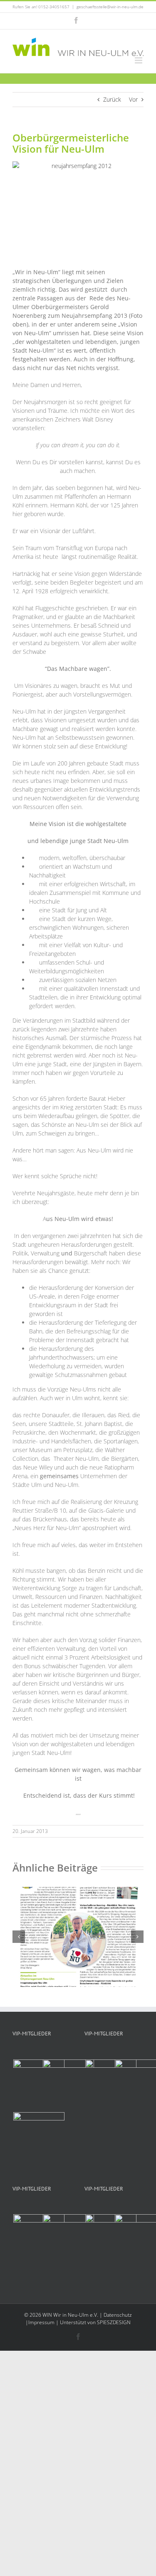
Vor (133, 99)
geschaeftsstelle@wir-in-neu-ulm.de (110, 7)
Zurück (112, 99)
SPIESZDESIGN (114, 2322)
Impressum (41, 2322)
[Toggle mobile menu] (139, 60)
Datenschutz (118, 2315)
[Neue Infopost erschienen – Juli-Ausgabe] (78, 1891)
